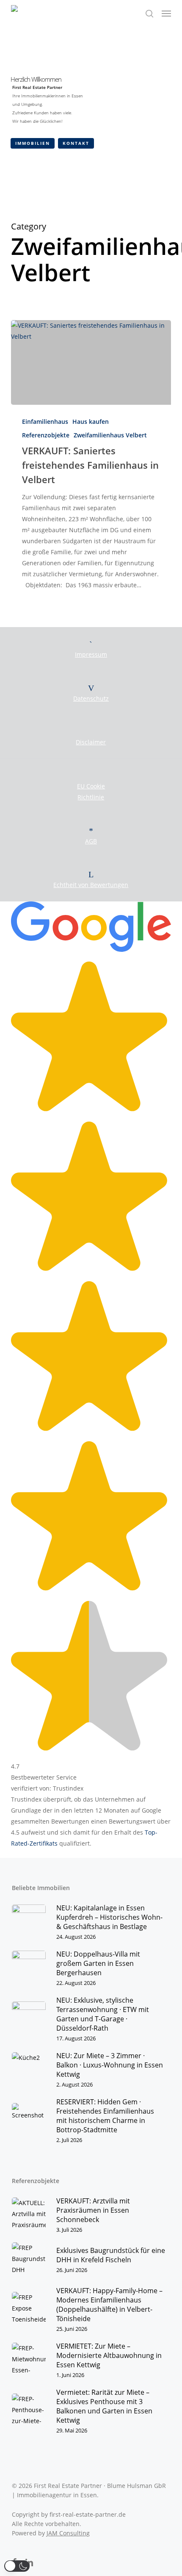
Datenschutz (91, 698)
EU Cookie (91, 786)
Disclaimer (91, 742)
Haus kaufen (91, 422)
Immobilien (33, 143)
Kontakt (76, 143)
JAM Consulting (68, 2533)
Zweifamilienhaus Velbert (110, 435)
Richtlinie (91, 797)
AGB (91, 841)
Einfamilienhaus (45, 422)
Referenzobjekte (46, 435)
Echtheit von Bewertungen (91, 885)
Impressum (91, 654)
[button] (166, 14)
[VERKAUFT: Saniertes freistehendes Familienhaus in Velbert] (91, 362)
